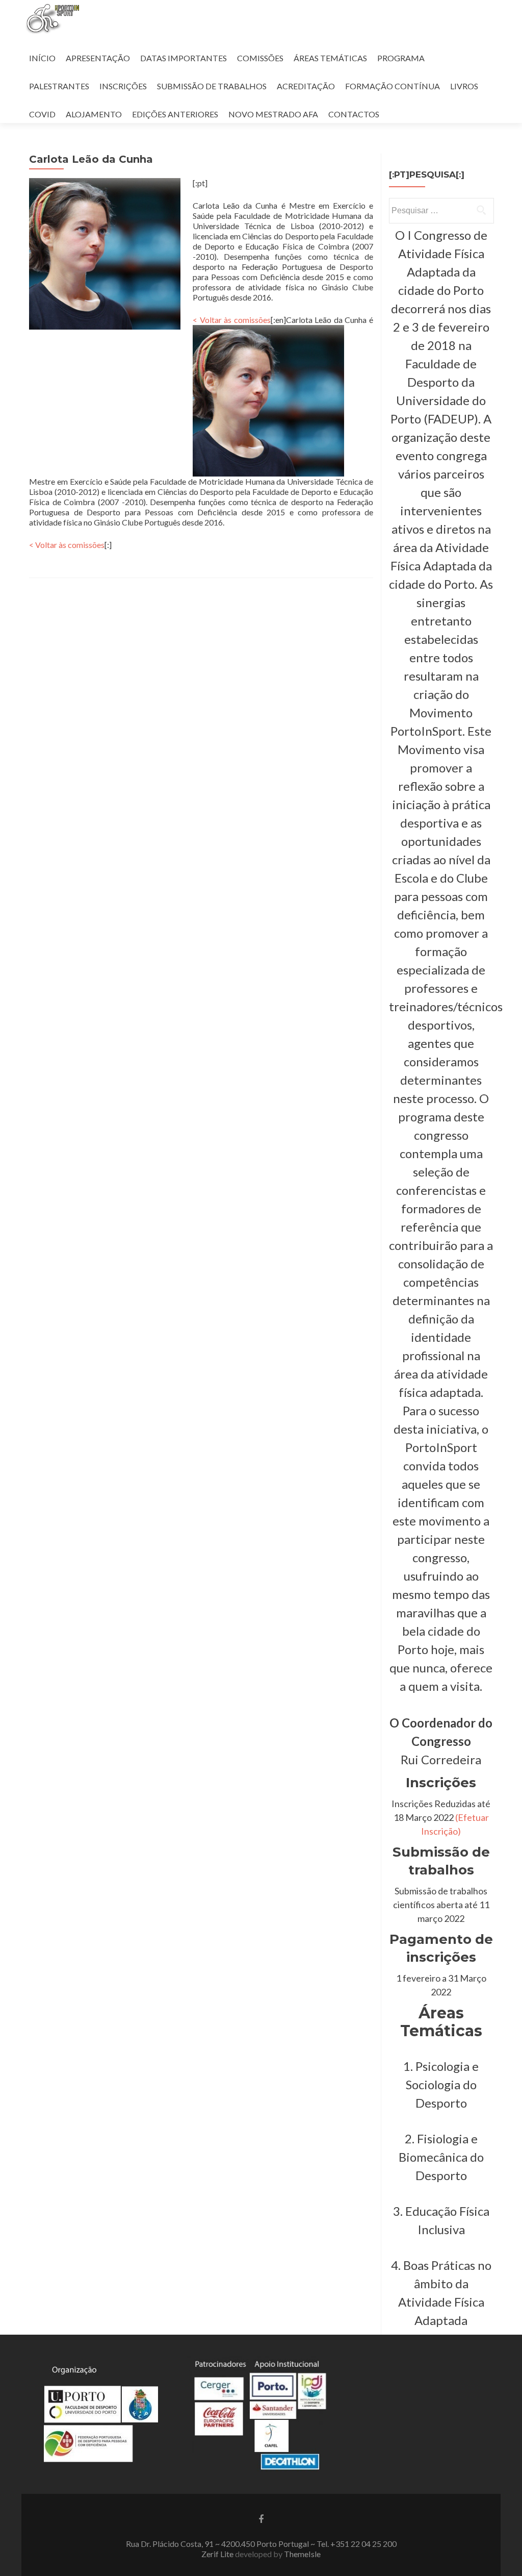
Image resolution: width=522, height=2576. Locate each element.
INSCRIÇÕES (123, 86)
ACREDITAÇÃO (306, 86)
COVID (42, 114)
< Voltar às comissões (232, 320)
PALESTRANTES (59, 86)
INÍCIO (42, 58)
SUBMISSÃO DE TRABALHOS (212, 86)
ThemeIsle (302, 2554)
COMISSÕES (260, 58)
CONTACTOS (354, 114)
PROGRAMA (401, 58)
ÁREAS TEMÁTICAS (330, 58)
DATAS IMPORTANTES (184, 58)
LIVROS (464, 86)
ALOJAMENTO (94, 114)
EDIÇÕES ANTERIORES (175, 114)
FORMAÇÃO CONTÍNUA (393, 86)
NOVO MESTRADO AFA (273, 114)
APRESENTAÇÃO (98, 58)
